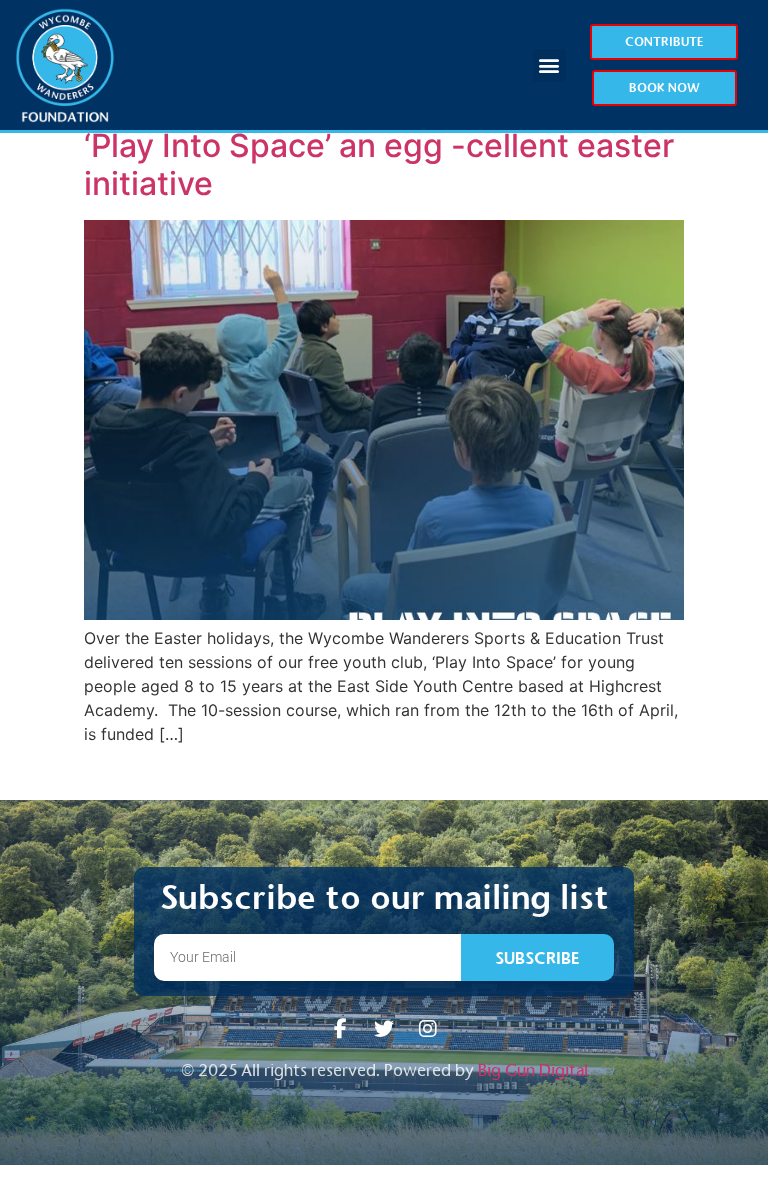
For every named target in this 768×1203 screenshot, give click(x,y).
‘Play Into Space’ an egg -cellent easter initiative (379, 164)
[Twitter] (384, 1029)
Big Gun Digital (533, 1070)
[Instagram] (428, 1029)
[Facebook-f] (340, 1029)
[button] (549, 65)
